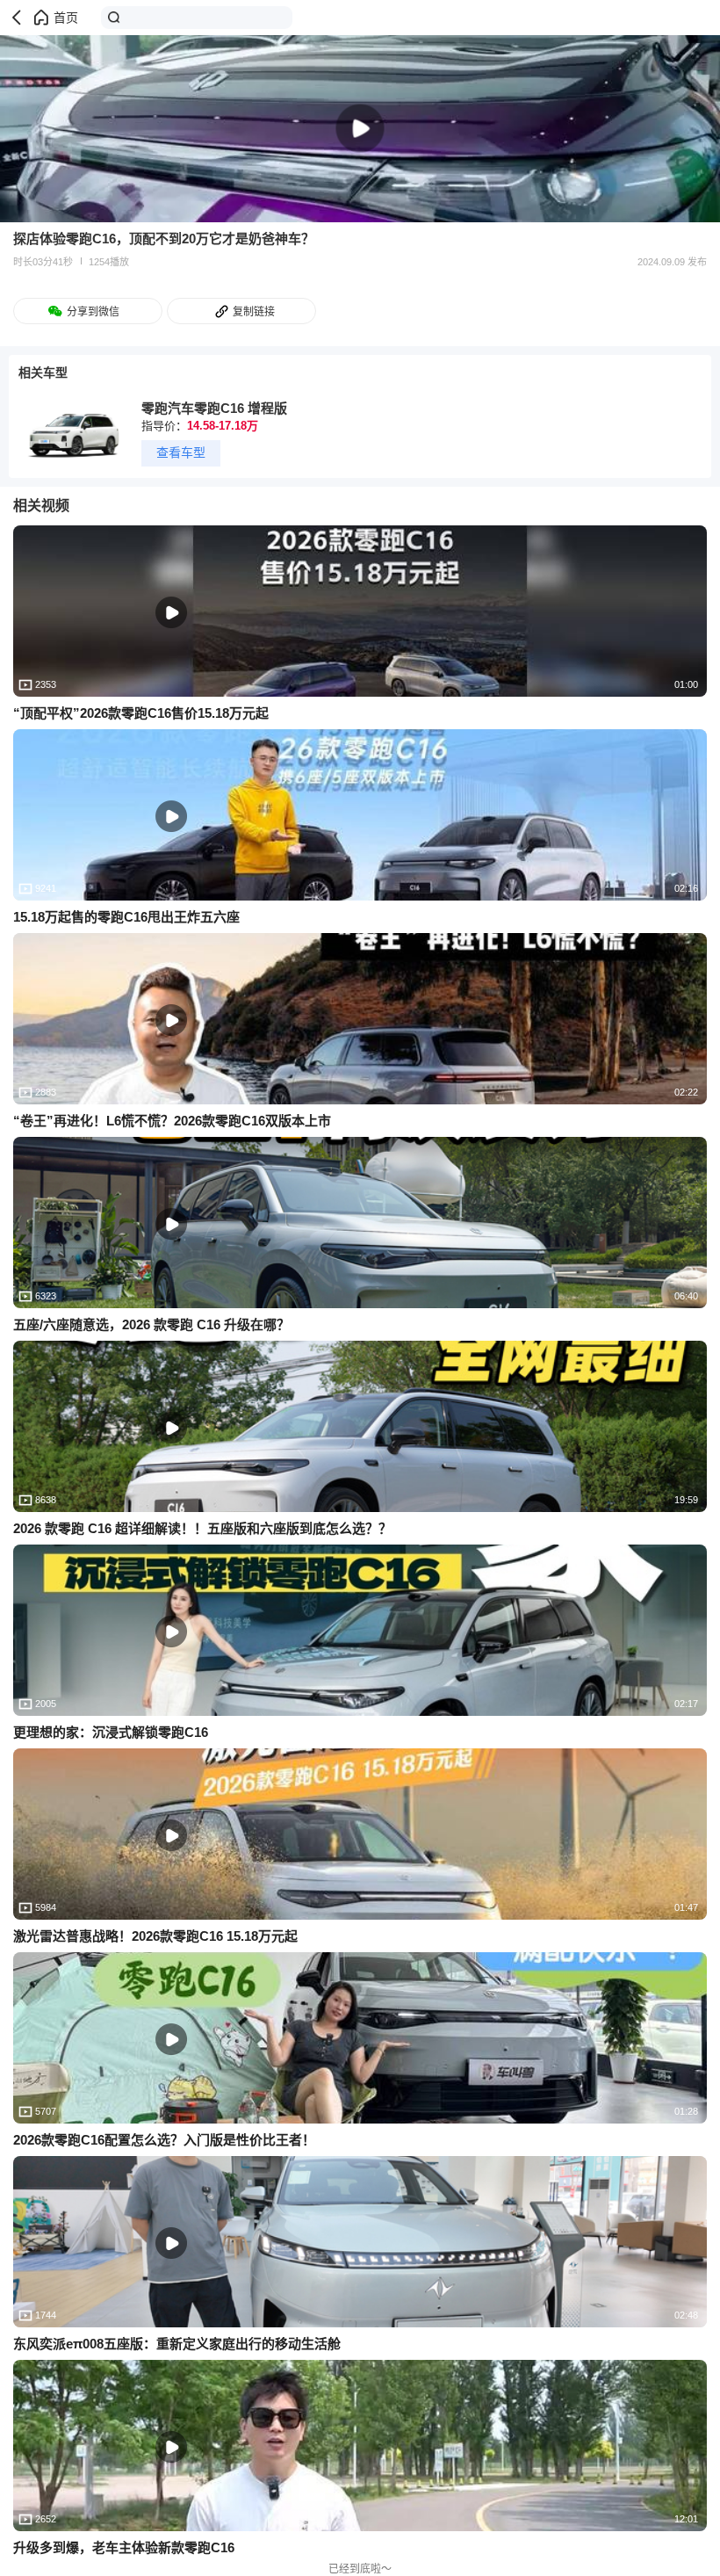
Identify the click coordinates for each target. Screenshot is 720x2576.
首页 (66, 18)
